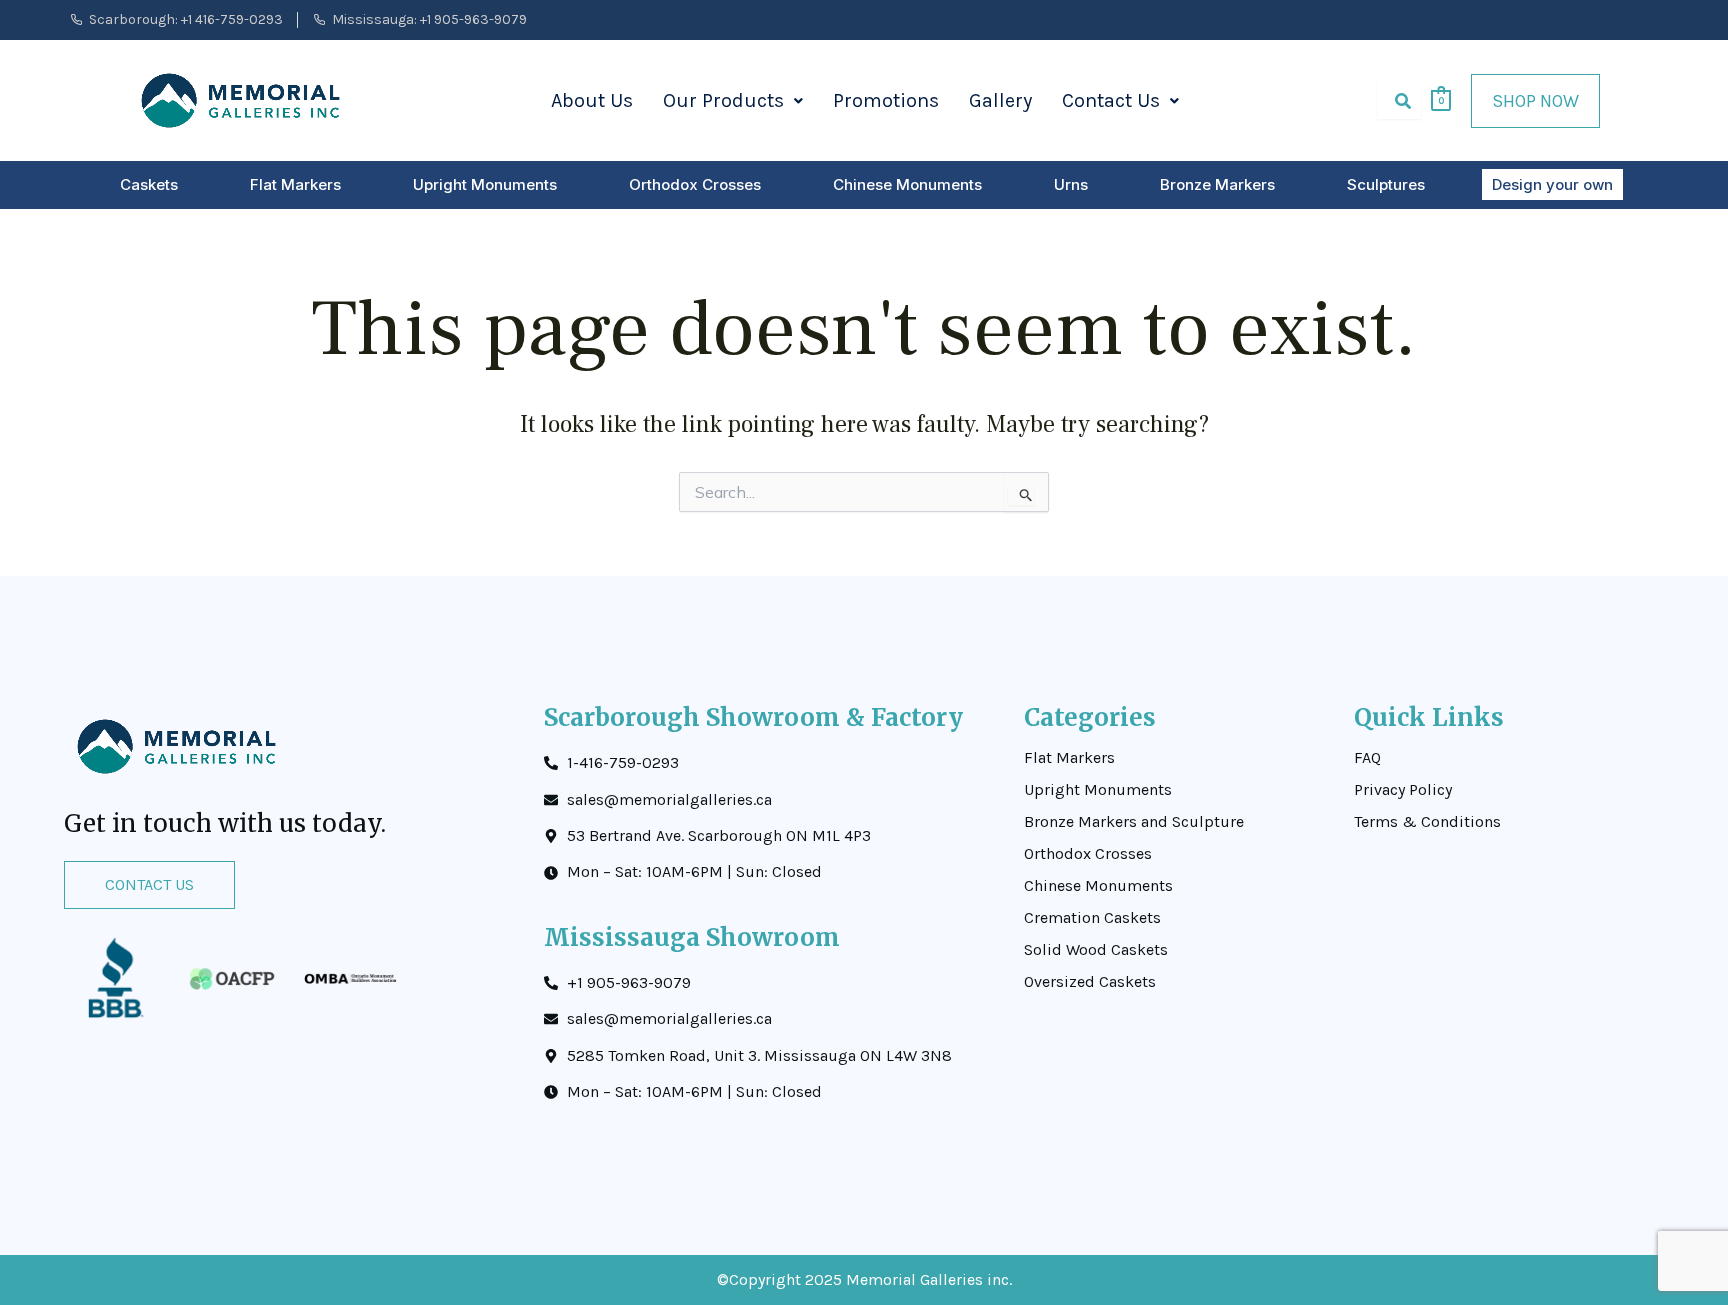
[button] (733, 101)
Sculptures (1386, 184)
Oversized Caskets (1090, 982)
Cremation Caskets (1092, 918)
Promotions (886, 100)
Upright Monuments (485, 184)
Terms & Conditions (1427, 822)
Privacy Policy (1403, 790)
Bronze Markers (1217, 184)
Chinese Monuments (907, 184)
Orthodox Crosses (695, 184)
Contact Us (1111, 100)
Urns (1071, 184)
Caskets (149, 184)
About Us (592, 100)
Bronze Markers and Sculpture (1134, 822)
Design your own (1552, 184)
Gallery (1000, 100)
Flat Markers (295, 184)
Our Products (723, 100)
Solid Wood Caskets (1096, 950)
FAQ (1367, 758)
